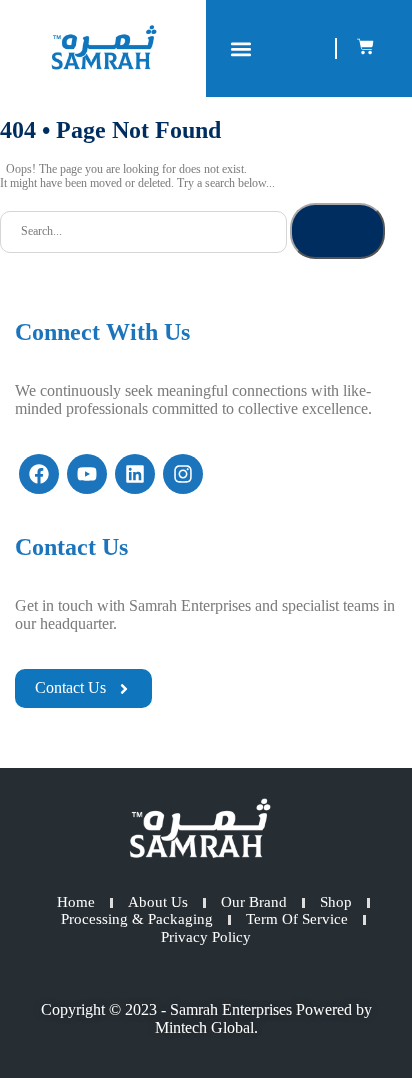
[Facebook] (39, 474)
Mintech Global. (206, 1027)
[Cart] (365, 46)
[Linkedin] (135, 474)
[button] (240, 48)
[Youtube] (87, 474)
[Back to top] (362, 1028)
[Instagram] (183, 474)
